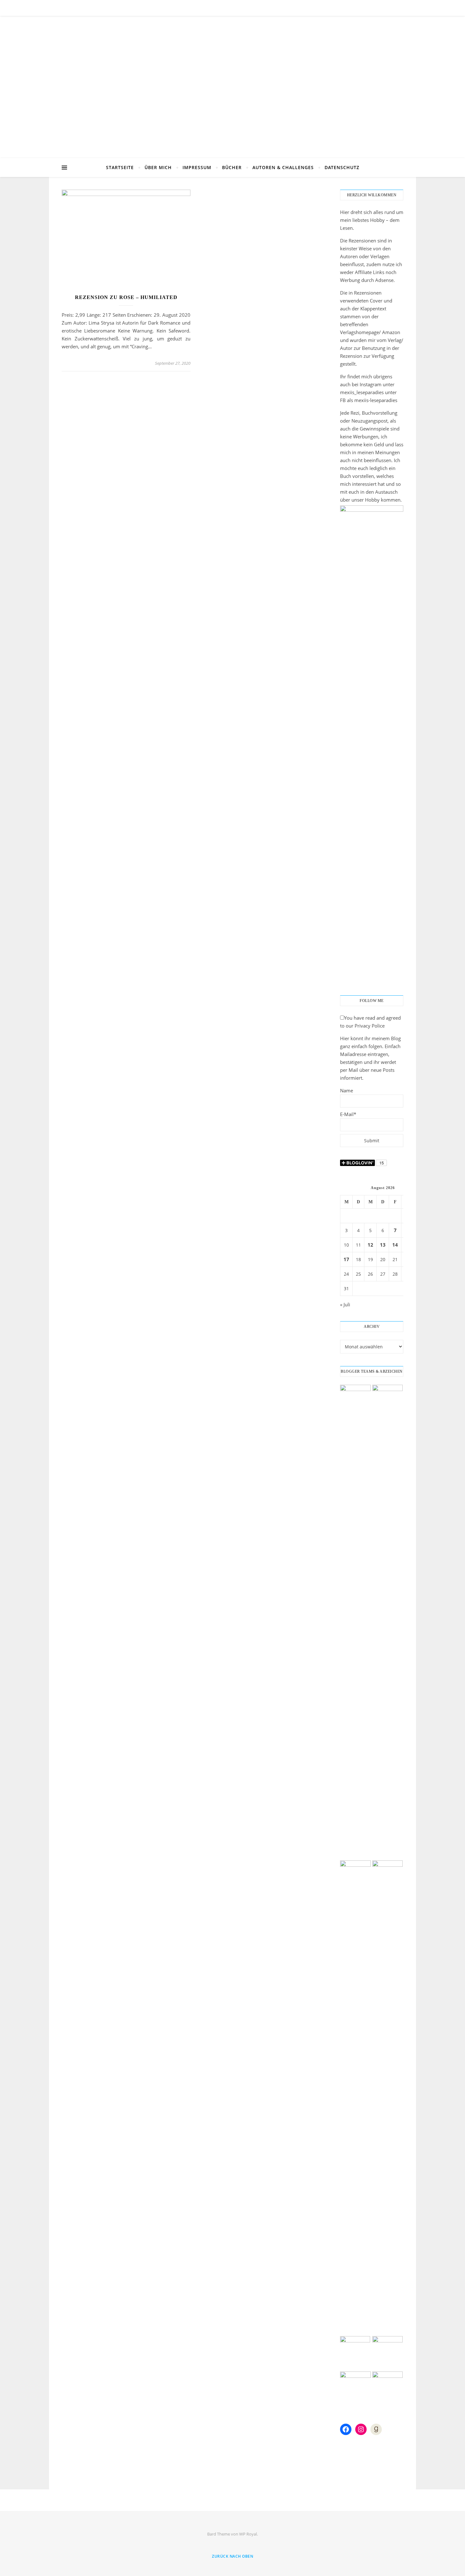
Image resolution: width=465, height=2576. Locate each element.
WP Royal (248, 2534)
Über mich (158, 167)
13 (383, 1245)
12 (370, 1245)
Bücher (232, 167)
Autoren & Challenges (283, 167)
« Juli (345, 1304)
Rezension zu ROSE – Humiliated (126, 297)
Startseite (120, 167)
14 (395, 1245)
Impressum (197, 167)
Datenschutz (342, 167)
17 (346, 1259)
